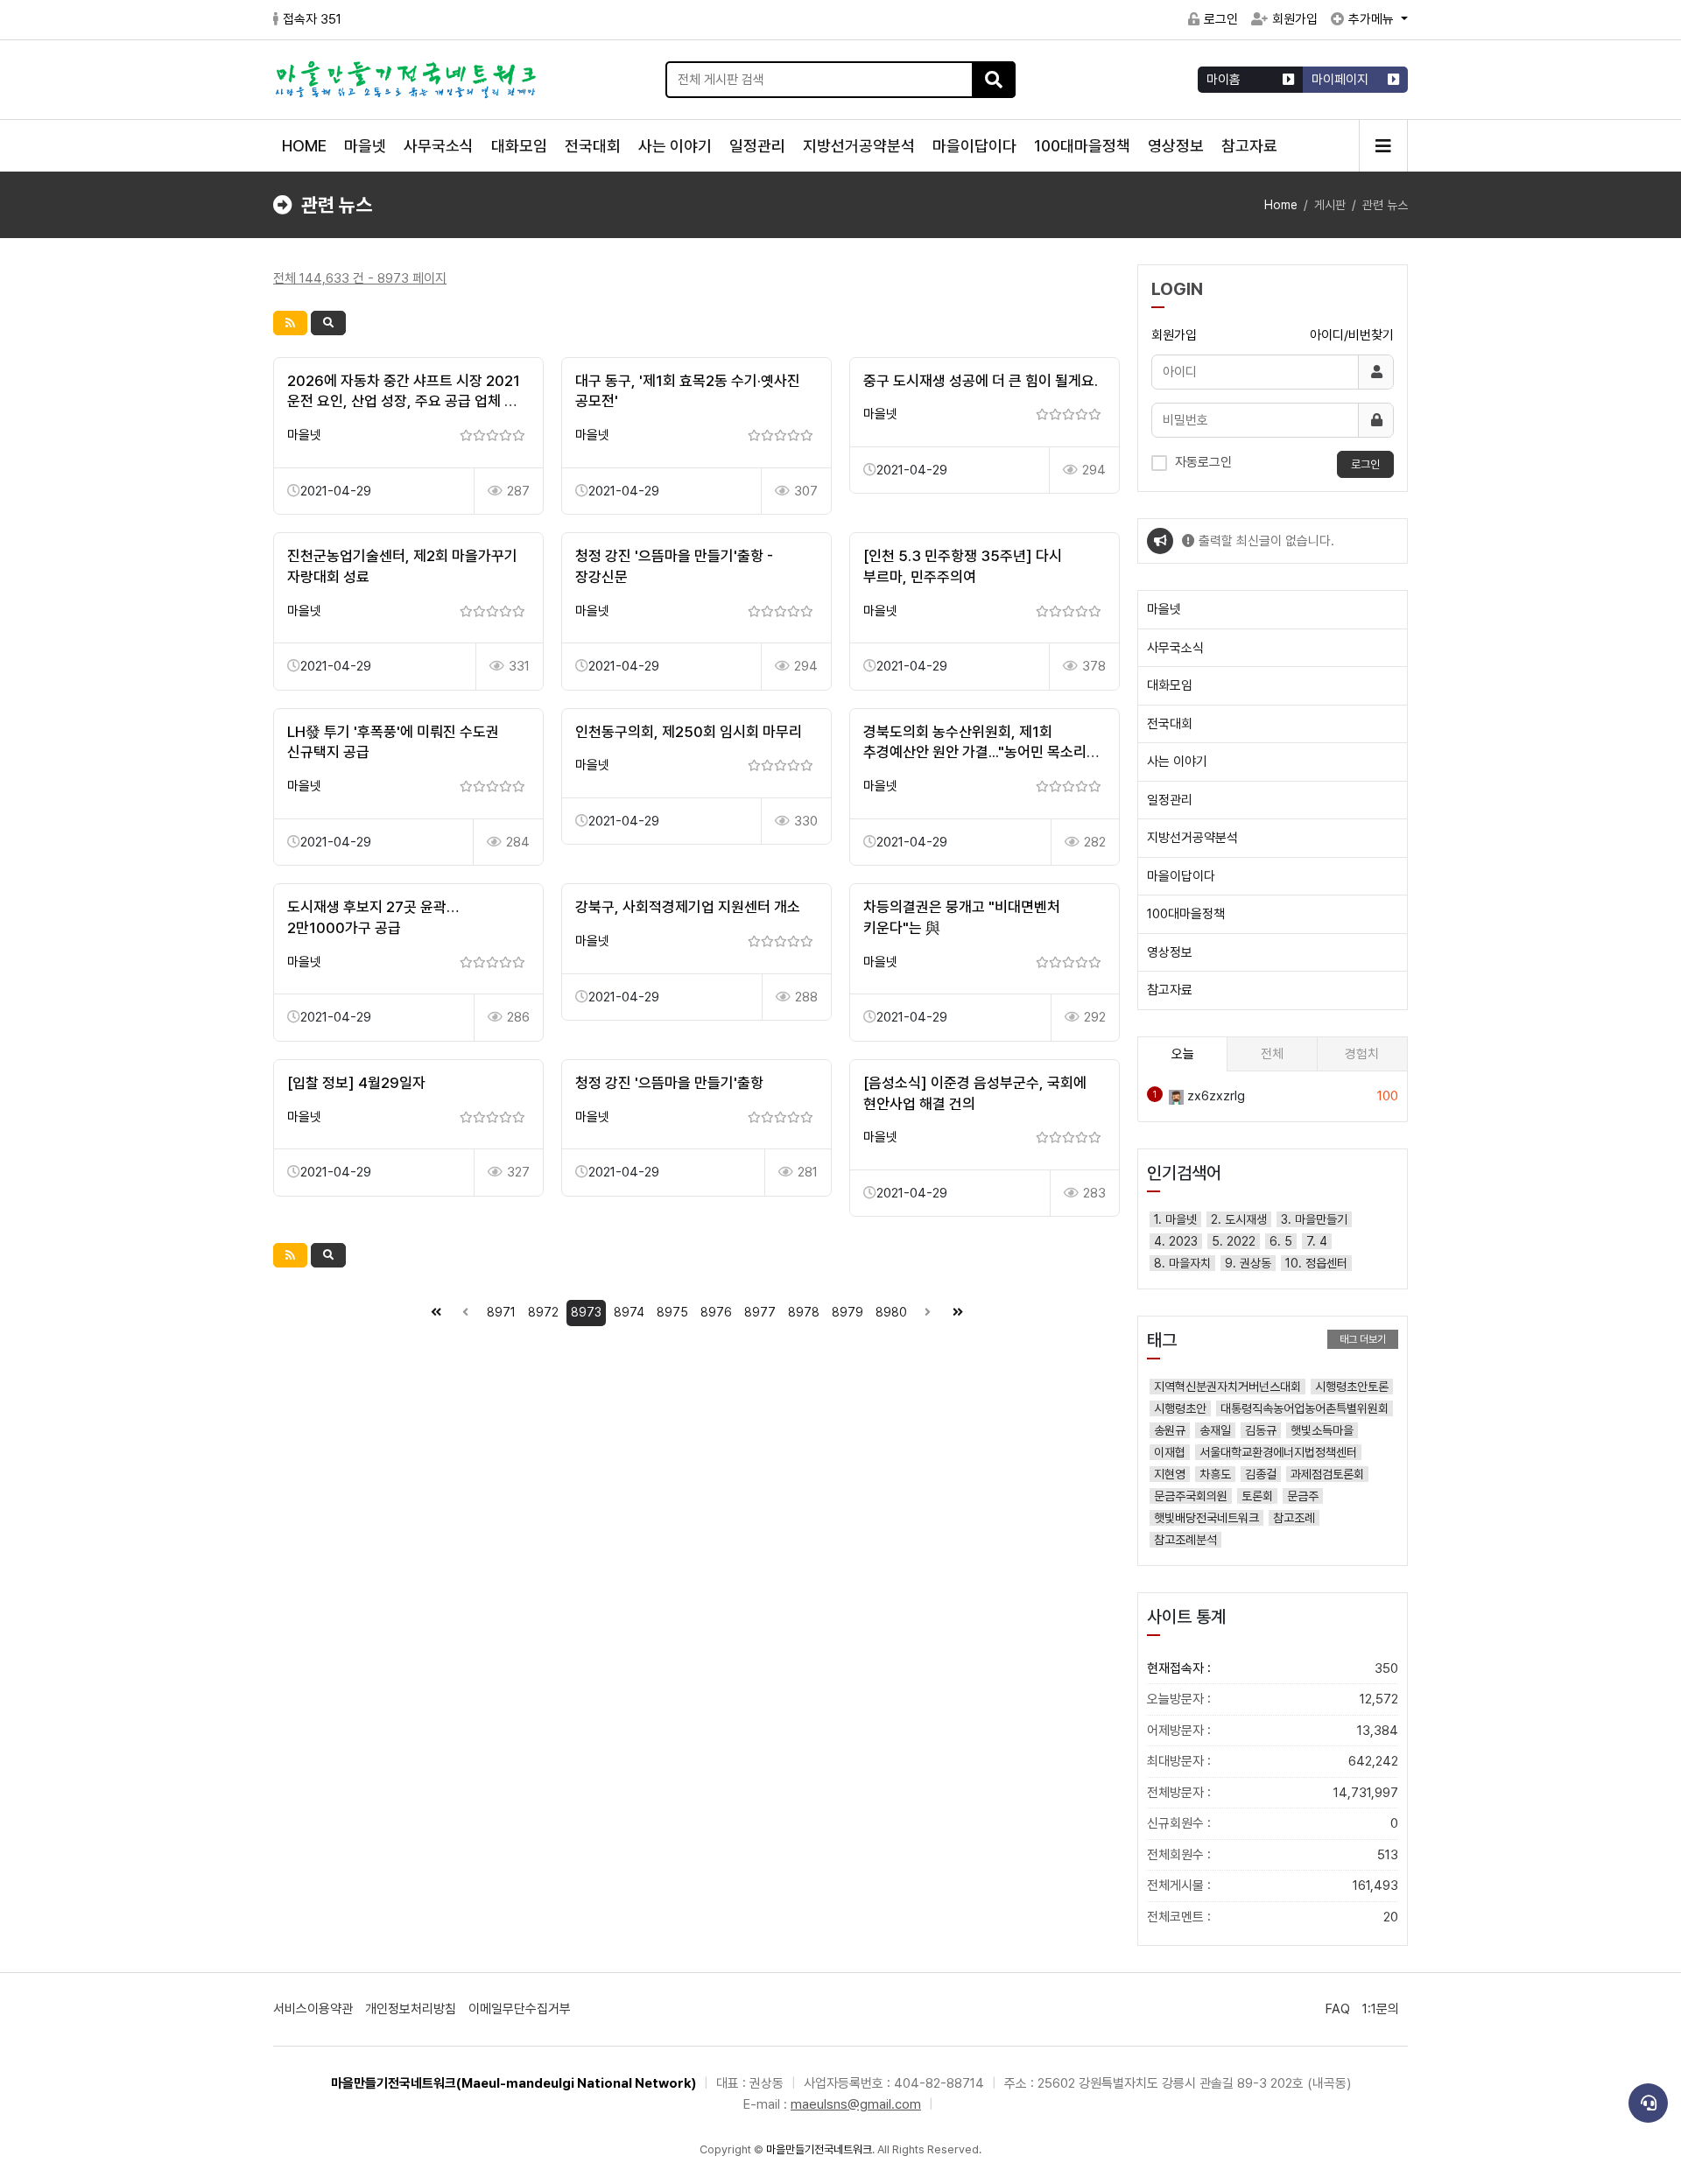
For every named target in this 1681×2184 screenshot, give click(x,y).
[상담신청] (1648, 2103)
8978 (804, 1312)
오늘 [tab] (1183, 1054)
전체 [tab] (1272, 1054)
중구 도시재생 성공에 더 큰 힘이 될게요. (981, 381)
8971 (501, 1312)
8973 (586, 1312)
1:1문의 (1381, 2009)
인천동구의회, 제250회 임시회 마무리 (689, 732)
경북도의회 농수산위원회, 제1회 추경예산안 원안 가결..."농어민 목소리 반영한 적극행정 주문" (975, 753)
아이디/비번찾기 (1352, 335)
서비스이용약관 (313, 2009)
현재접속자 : (1273, 1668)
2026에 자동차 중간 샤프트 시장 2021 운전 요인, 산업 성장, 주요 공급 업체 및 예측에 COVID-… (404, 402)
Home (1281, 205)
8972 (543, 1312)
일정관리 (757, 146)
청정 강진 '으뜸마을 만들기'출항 (669, 1083)
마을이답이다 (974, 146)
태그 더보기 (1363, 1339)
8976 (716, 1312)
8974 (629, 1312)
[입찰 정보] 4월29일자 (356, 1083)
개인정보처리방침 (411, 2009)
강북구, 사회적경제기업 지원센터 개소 (688, 907)
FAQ (1338, 2009)
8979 (848, 1312)
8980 (891, 1312)
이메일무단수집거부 (520, 2009)
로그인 (1221, 19)
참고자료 (1249, 146)
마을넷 (365, 146)
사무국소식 (439, 146)
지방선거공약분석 (859, 146)
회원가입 (1295, 19)
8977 (760, 1312)
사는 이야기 (675, 146)
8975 (672, 1312)
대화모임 (519, 146)
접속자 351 (312, 19)
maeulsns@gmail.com (856, 2104)
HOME (304, 146)
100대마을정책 (1082, 146)
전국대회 (593, 146)
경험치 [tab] (1362, 1054)
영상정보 (1176, 146)
